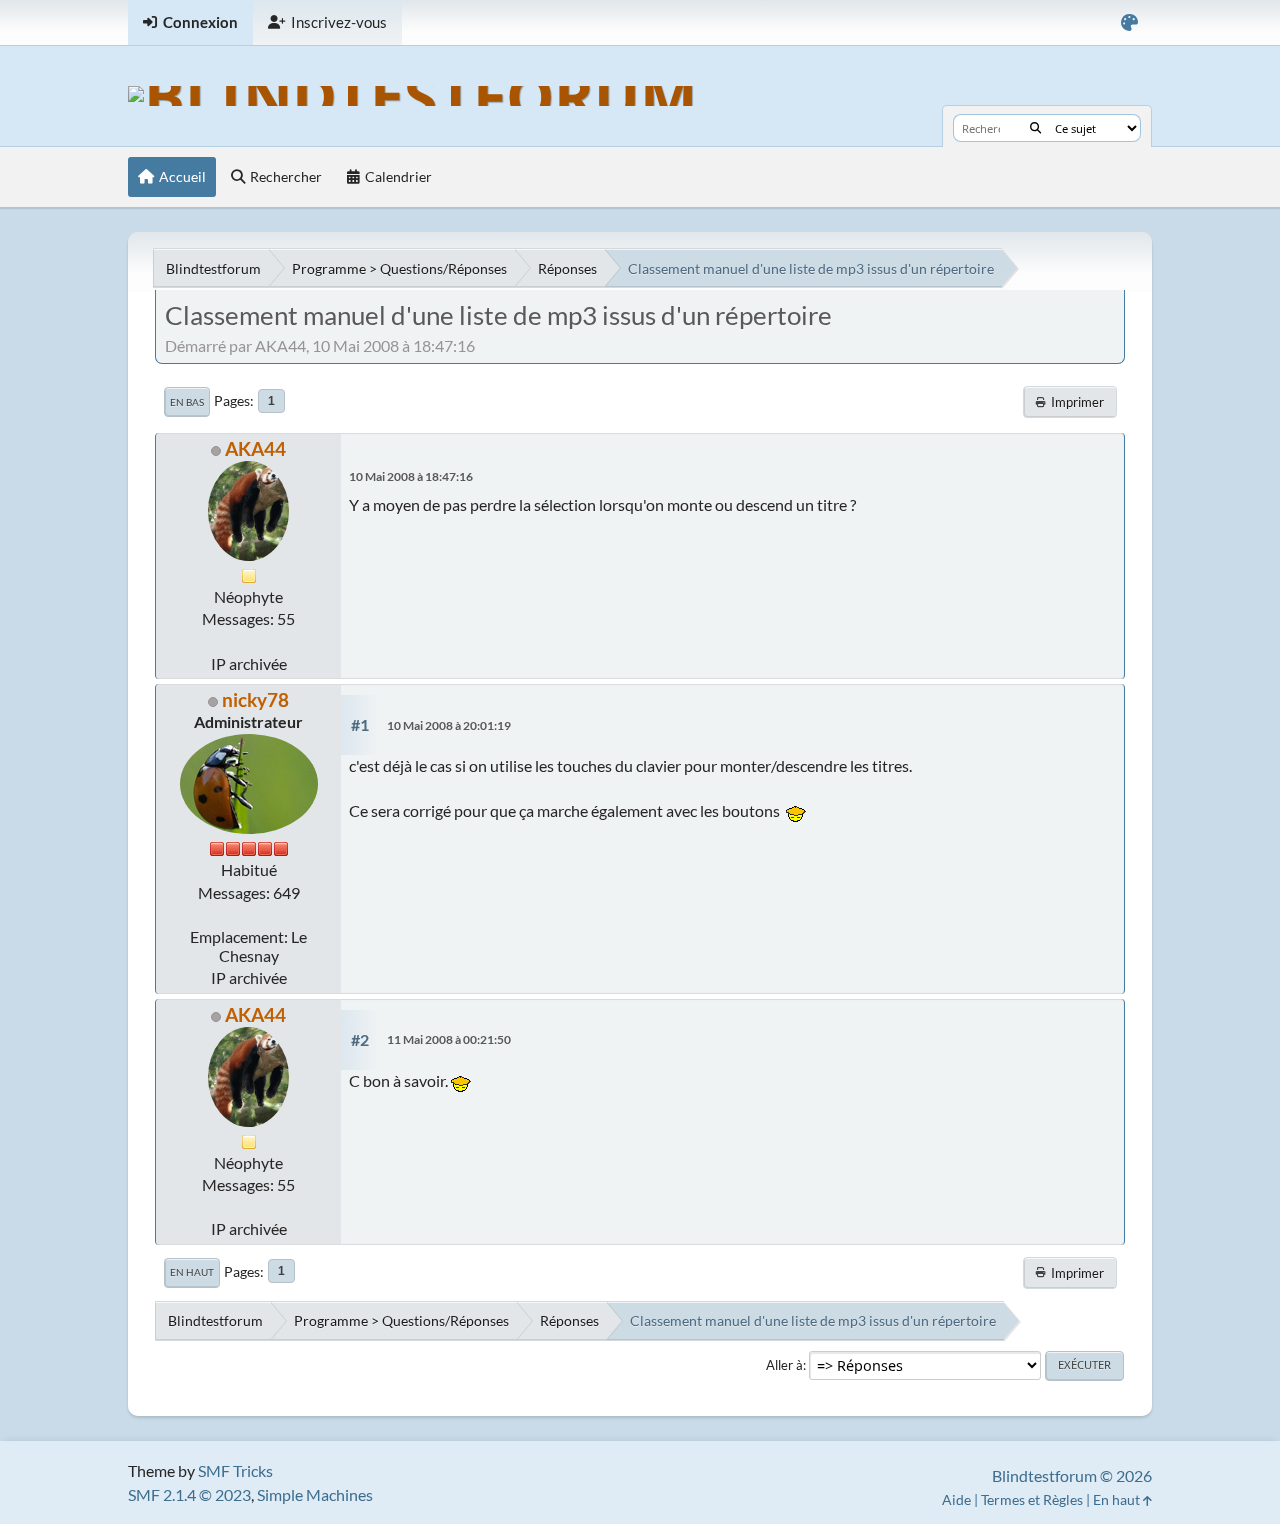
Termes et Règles (1032, 1499)
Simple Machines (315, 1494)
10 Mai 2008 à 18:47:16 (411, 476)
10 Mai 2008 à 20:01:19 (449, 725)
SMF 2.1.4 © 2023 (189, 1494)
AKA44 (255, 448)
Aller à (784, 1365)
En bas (187, 402)
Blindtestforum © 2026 (1072, 1475)
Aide (956, 1499)
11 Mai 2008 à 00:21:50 (449, 1039)
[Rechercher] (1035, 128)
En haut (192, 1272)
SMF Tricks (235, 1470)
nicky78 (255, 699)
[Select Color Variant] (1129, 22)
